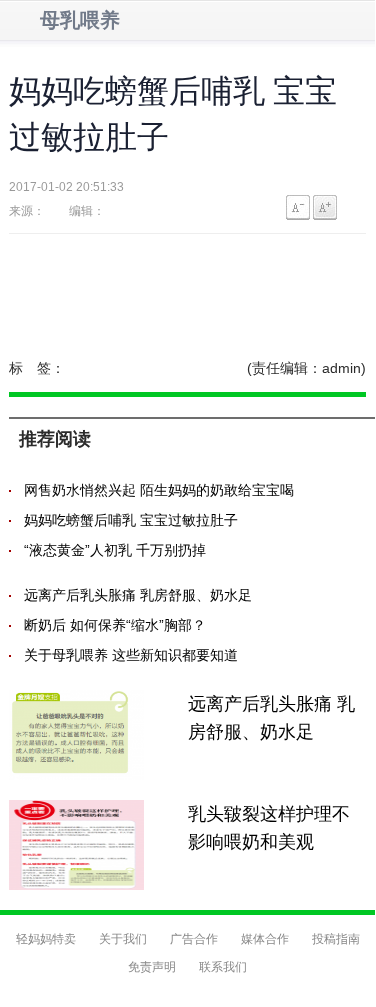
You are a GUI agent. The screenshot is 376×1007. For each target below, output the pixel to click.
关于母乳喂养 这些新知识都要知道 (131, 655)
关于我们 (123, 939)
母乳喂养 (80, 20)
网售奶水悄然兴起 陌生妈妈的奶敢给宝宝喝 (159, 490)
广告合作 (194, 939)
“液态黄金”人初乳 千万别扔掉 (115, 550)
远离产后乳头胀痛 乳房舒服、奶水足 (138, 595)
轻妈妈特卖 (46, 939)
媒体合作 (265, 939)
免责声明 (152, 967)
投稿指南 (336, 939)
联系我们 (223, 967)
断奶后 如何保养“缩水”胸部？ (115, 625)
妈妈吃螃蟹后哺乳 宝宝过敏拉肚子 (131, 520)
